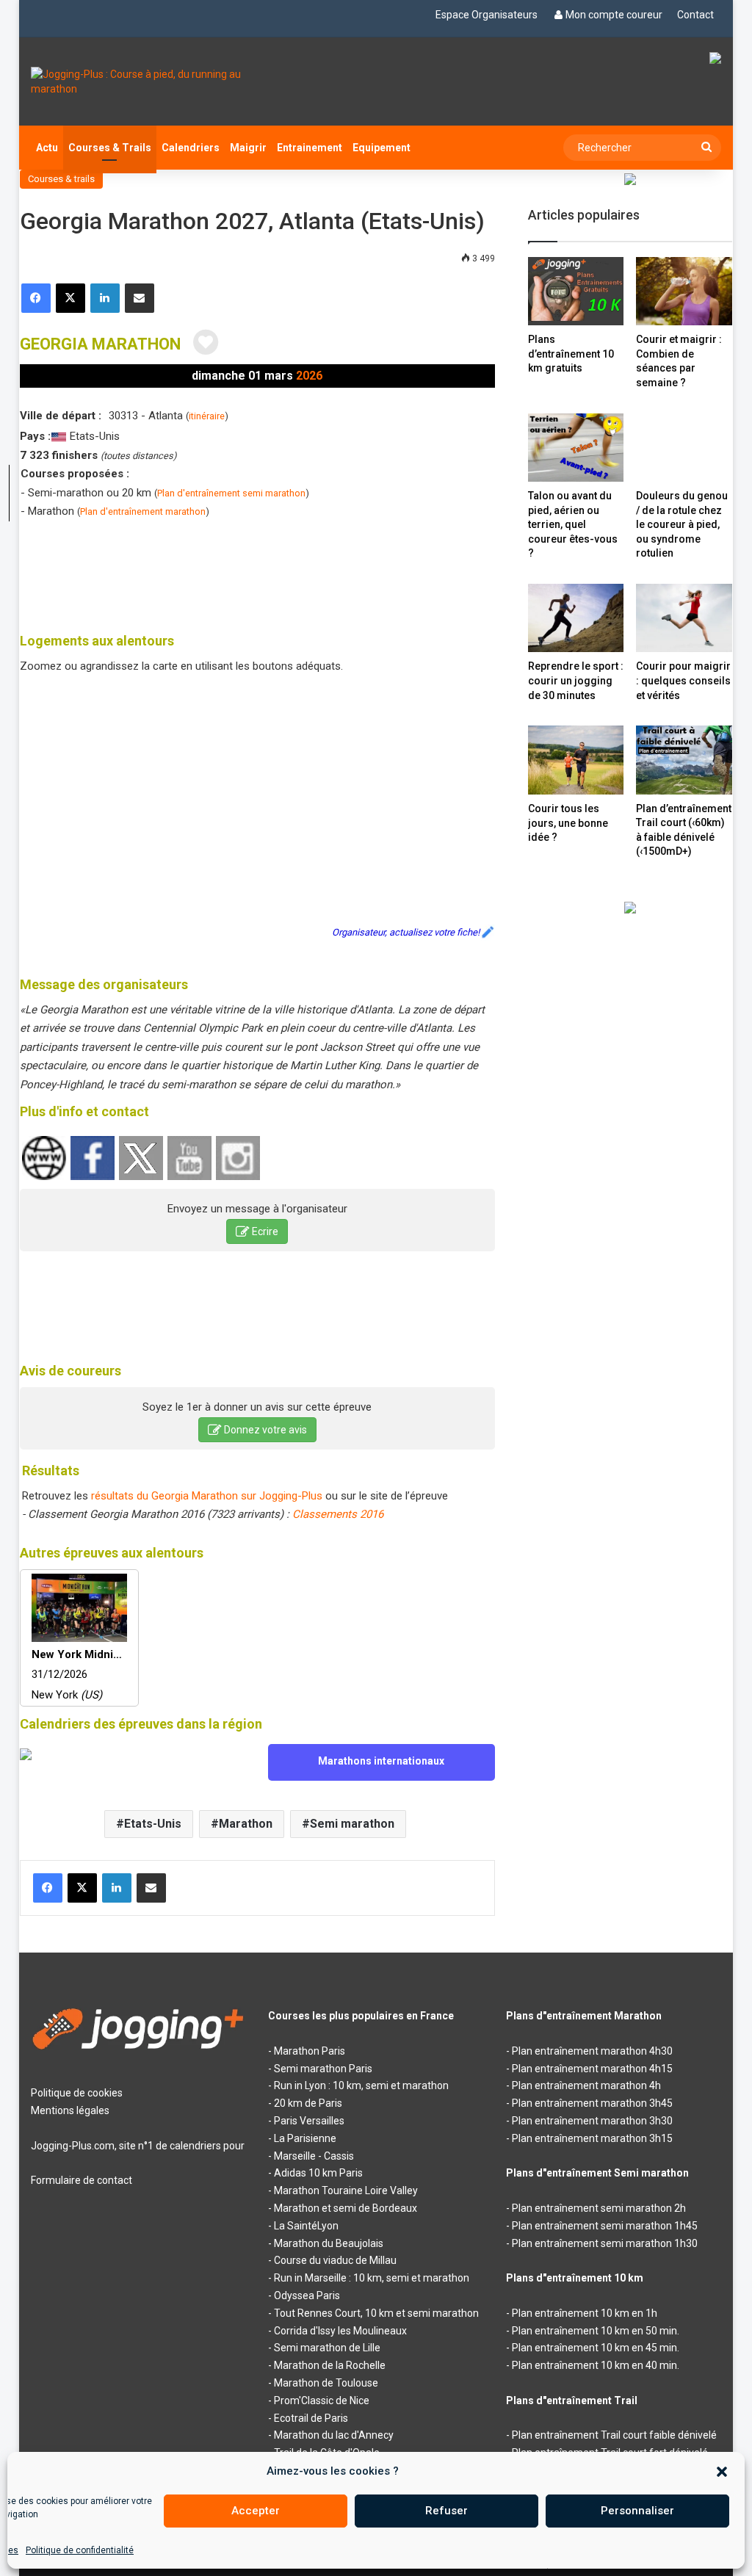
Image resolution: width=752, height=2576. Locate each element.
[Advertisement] (287, 573)
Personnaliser (637, 2511)
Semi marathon (352, 1824)
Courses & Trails (110, 148)
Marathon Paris (310, 2051)
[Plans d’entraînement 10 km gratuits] (576, 291)
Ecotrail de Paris (311, 2418)
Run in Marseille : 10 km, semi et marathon (372, 2278)
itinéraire (207, 416)
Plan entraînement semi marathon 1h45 (605, 2226)
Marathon (246, 1824)
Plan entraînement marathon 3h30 (592, 2121)
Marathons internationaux (381, 1761)
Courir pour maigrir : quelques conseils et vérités (683, 680)
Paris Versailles (309, 2121)
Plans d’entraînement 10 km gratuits (571, 354)
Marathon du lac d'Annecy (334, 2435)
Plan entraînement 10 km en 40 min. (596, 2365)
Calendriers (191, 148)
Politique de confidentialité (80, 2550)
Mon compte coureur (614, 15)
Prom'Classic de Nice (322, 2400)
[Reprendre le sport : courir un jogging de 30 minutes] (576, 618)
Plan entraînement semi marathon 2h (599, 2208)
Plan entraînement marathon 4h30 (592, 2051)
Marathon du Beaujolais (329, 2243)
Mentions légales (70, 2110)
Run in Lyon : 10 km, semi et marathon (361, 2085)
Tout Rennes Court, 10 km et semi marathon (376, 2313)
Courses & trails (61, 179)
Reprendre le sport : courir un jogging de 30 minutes (576, 680)
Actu (47, 148)
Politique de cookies (77, 2093)
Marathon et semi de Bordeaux (346, 2208)
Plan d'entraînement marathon (143, 511)
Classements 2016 (338, 1514)
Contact (695, 15)
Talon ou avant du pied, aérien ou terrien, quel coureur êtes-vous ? (573, 524)
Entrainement (310, 148)
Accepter (256, 2511)
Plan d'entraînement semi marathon (231, 493)
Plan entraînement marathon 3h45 (592, 2103)
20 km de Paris (308, 2103)
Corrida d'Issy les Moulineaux (340, 2331)
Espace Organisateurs (487, 15)
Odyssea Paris (307, 2295)
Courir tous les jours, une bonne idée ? (568, 823)
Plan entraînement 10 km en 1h (585, 2313)
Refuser (446, 2511)
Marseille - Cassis (314, 2156)
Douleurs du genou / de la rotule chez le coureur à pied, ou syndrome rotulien (682, 524)
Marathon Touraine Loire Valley (346, 2190)
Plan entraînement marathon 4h (586, 2085)
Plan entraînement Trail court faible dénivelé (614, 2435)
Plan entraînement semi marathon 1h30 (605, 2243)
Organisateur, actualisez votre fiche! (406, 932)
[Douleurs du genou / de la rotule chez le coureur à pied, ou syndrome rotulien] (684, 448)
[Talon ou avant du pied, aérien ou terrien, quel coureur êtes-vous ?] (576, 448)
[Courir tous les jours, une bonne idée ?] (576, 760)
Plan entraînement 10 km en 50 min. (596, 2331)
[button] (722, 2472)
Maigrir (248, 148)
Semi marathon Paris (323, 2069)
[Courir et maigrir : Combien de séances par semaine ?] (684, 291)
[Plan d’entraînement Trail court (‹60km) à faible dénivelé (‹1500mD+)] (684, 760)
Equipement (382, 148)
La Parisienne (305, 2138)
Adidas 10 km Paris (318, 2173)
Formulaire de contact (82, 2180)
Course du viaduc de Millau (335, 2260)
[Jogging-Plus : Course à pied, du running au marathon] (138, 82)
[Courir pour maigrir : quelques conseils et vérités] (684, 618)
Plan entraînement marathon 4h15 (592, 2069)
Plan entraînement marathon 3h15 (592, 2138)
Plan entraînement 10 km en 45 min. (596, 2348)
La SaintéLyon (306, 2226)
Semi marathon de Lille (327, 2348)
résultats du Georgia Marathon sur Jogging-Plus (207, 1496)
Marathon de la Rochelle (330, 2365)
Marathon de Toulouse (326, 2383)
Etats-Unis (153, 1824)
